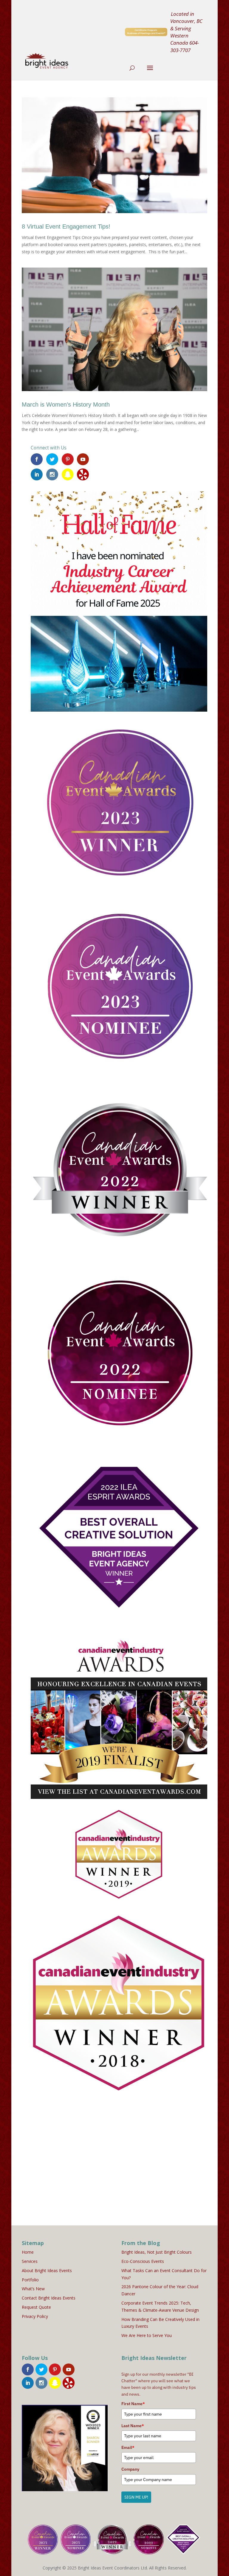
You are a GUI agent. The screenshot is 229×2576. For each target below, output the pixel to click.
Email (128, 2447)
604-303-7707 (185, 46)
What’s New (33, 2289)
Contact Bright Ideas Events (49, 2298)
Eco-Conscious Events (143, 2261)
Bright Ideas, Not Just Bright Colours (157, 2252)
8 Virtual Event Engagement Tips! (66, 226)
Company (130, 2469)
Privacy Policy (35, 2316)
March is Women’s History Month (66, 404)
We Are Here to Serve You (147, 2335)
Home (28, 2252)
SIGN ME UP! (136, 2497)
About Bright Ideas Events (47, 2270)
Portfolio (30, 2280)
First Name (133, 2404)
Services (30, 2261)
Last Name (133, 2426)
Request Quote (36, 2307)
